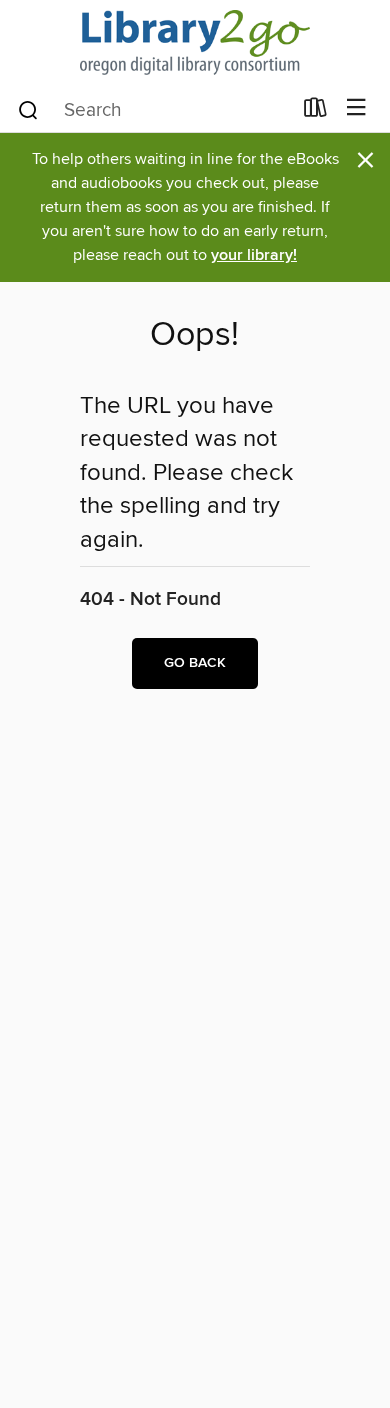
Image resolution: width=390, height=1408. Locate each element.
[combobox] (153, 110)
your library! (254, 255)
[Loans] (315, 112)
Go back (195, 663)
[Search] (28, 109)
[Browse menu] (356, 108)
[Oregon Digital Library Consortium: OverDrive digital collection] (195, 42)
